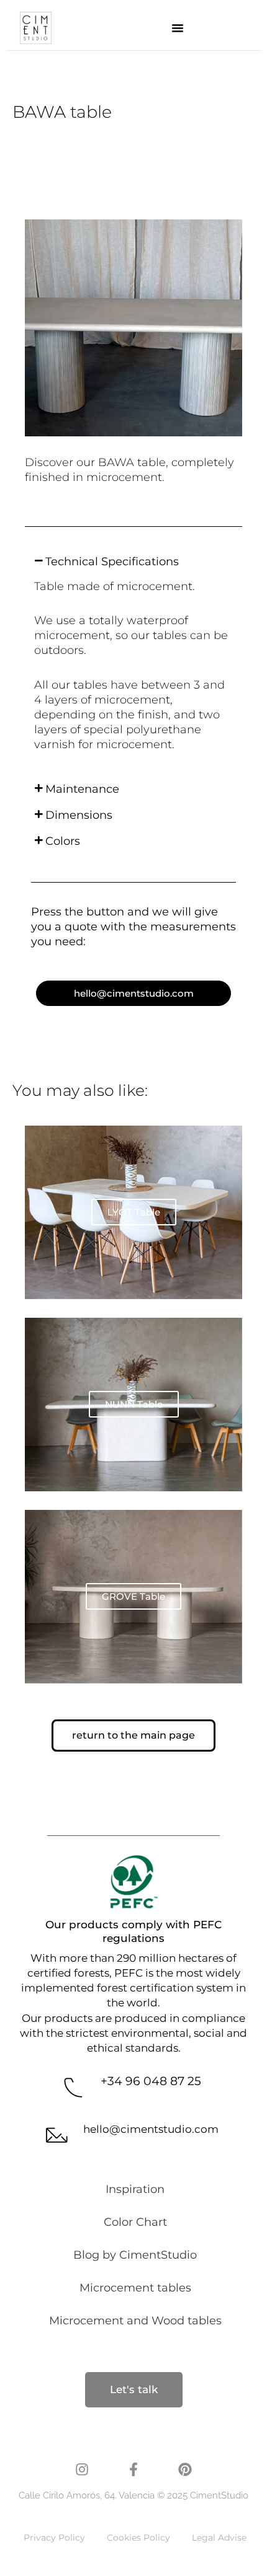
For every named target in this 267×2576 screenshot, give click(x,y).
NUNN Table (134, 1404)
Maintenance (82, 789)
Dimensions (79, 815)
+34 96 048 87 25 (151, 2081)
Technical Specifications (112, 562)
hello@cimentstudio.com (151, 2129)
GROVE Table (133, 1596)
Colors (63, 841)
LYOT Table (134, 1212)
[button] (178, 28)
